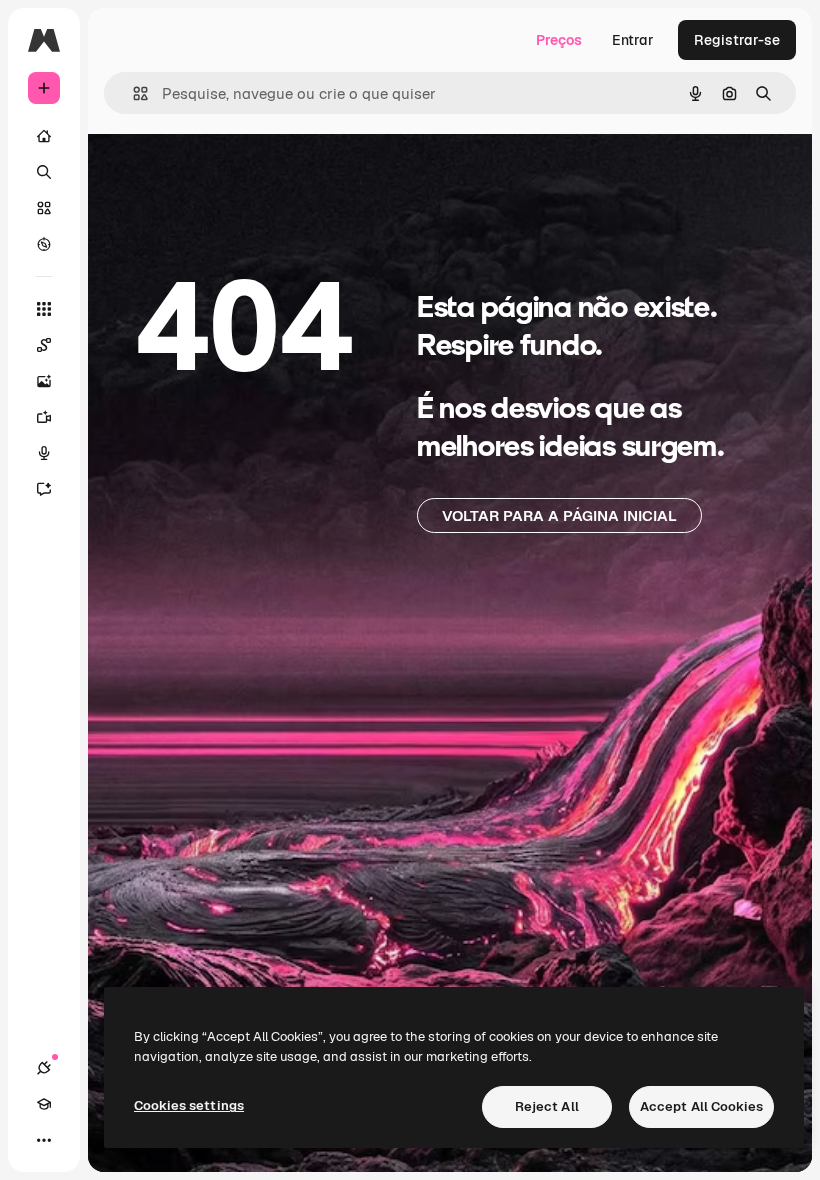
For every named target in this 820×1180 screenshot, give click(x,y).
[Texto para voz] (44, 453)
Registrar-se (737, 40)
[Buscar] (44, 172)
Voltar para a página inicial (559, 515)
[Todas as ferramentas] (44, 309)
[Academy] (44, 1104)
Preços (559, 40)
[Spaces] (44, 345)
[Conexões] (44, 1068)
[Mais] (44, 1140)
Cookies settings (189, 1105)
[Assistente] (44, 489)
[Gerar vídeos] (44, 417)
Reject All (547, 1106)
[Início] (44, 136)
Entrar (633, 40)
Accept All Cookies (701, 1106)
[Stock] (44, 208)
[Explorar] (44, 244)
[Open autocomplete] (132, 93)
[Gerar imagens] (44, 381)
